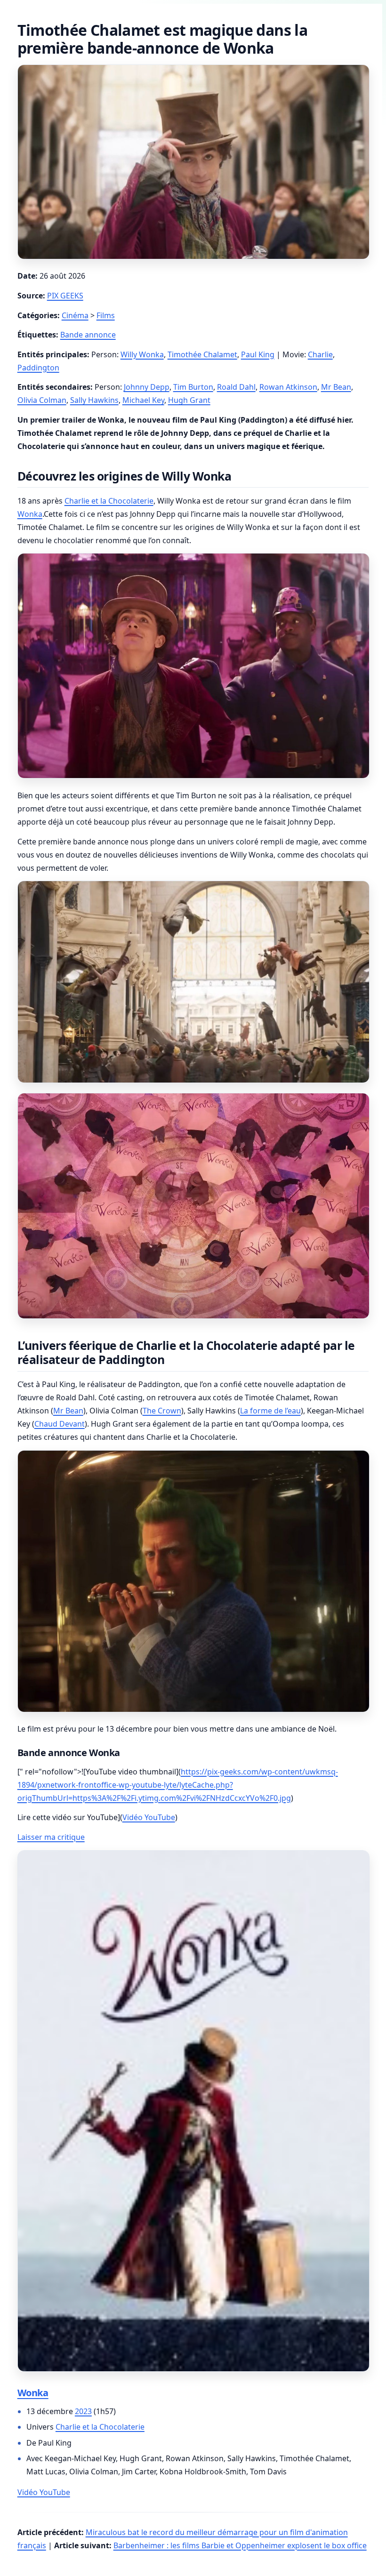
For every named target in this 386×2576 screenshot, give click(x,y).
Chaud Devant (60, 1424)
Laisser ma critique (51, 1837)
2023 (83, 2411)
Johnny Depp (147, 387)
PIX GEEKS (65, 296)
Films (106, 315)
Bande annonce (88, 335)
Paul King (258, 354)
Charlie (320, 354)
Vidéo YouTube (149, 1817)
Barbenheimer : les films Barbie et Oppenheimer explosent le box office (240, 2545)
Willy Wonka (142, 354)
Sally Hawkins (94, 400)
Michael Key (143, 400)
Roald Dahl (236, 387)
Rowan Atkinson (288, 387)
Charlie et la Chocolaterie (109, 501)
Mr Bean (336, 387)
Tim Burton (193, 387)
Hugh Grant (189, 400)
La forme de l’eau (270, 1411)
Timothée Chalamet (202, 354)
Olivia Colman (42, 400)
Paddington (38, 368)
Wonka (30, 514)
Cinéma (75, 315)
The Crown (162, 1411)
